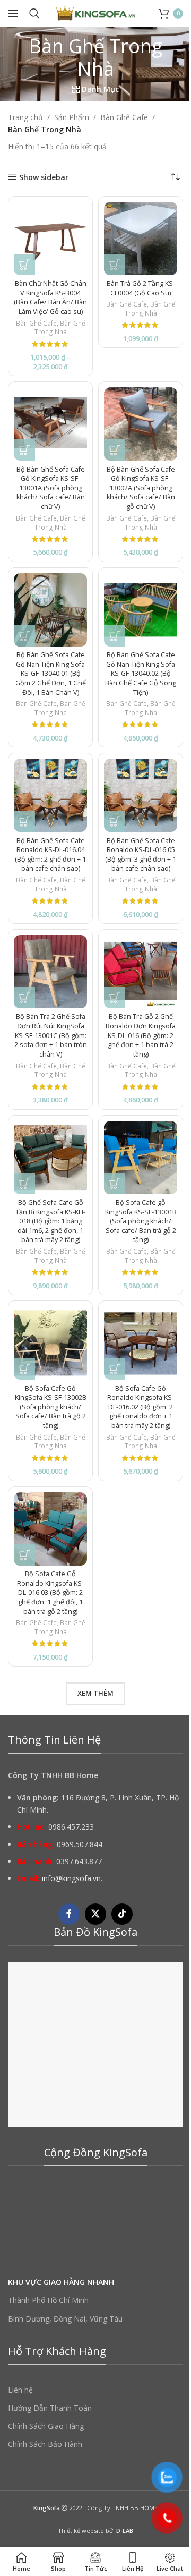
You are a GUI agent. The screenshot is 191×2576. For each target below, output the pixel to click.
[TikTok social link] (122, 1914)
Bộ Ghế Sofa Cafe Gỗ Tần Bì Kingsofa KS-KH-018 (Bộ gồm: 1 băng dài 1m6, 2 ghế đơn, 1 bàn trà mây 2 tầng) (50, 1221)
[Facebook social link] (69, 1914)
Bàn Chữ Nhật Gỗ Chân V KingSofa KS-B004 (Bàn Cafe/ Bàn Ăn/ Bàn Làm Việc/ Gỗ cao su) (50, 297)
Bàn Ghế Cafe (124, 117)
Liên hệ (20, 2390)
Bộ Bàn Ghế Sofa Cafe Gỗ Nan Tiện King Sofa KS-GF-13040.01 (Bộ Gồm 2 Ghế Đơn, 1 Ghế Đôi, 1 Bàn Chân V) (51, 674)
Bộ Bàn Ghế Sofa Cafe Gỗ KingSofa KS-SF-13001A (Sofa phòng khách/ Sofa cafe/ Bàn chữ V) (51, 488)
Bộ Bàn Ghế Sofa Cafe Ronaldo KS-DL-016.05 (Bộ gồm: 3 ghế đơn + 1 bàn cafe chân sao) (141, 855)
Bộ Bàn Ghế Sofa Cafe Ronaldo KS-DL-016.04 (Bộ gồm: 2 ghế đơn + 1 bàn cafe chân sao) (50, 855)
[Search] (34, 13)
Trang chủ (25, 117)
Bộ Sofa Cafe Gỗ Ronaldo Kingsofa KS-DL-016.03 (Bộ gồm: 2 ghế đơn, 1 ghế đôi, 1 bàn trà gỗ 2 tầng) (50, 1593)
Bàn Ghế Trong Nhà (60, 328)
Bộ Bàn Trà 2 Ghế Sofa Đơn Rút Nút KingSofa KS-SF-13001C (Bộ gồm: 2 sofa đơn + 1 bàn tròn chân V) (51, 1035)
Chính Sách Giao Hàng (46, 2426)
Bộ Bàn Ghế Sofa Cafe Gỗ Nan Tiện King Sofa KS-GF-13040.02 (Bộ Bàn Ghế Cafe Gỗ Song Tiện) (141, 674)
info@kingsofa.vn (71, 1878)
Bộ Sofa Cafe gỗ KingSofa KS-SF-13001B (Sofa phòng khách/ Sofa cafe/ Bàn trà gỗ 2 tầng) (141, 1221)
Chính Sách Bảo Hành (45, 2444)
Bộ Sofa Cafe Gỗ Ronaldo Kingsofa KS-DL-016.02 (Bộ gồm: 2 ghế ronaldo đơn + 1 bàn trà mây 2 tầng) (141, 1407)
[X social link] (95, 1914)
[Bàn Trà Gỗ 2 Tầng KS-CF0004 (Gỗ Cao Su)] (141, 239)
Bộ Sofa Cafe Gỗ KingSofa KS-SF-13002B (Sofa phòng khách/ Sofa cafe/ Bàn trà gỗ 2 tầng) (51, 1407)
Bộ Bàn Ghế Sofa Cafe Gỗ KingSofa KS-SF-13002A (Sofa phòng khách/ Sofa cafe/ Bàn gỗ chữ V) (141, 488)
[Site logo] (95, 12)
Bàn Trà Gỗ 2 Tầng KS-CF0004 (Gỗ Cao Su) (141, 288)
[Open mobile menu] (13, 13)
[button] (115, 265)
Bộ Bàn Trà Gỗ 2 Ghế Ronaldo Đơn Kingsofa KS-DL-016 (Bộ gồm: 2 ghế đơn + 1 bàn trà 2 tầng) (141, 1035)
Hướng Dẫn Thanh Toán (50, 2408)
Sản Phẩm (72, 117)
